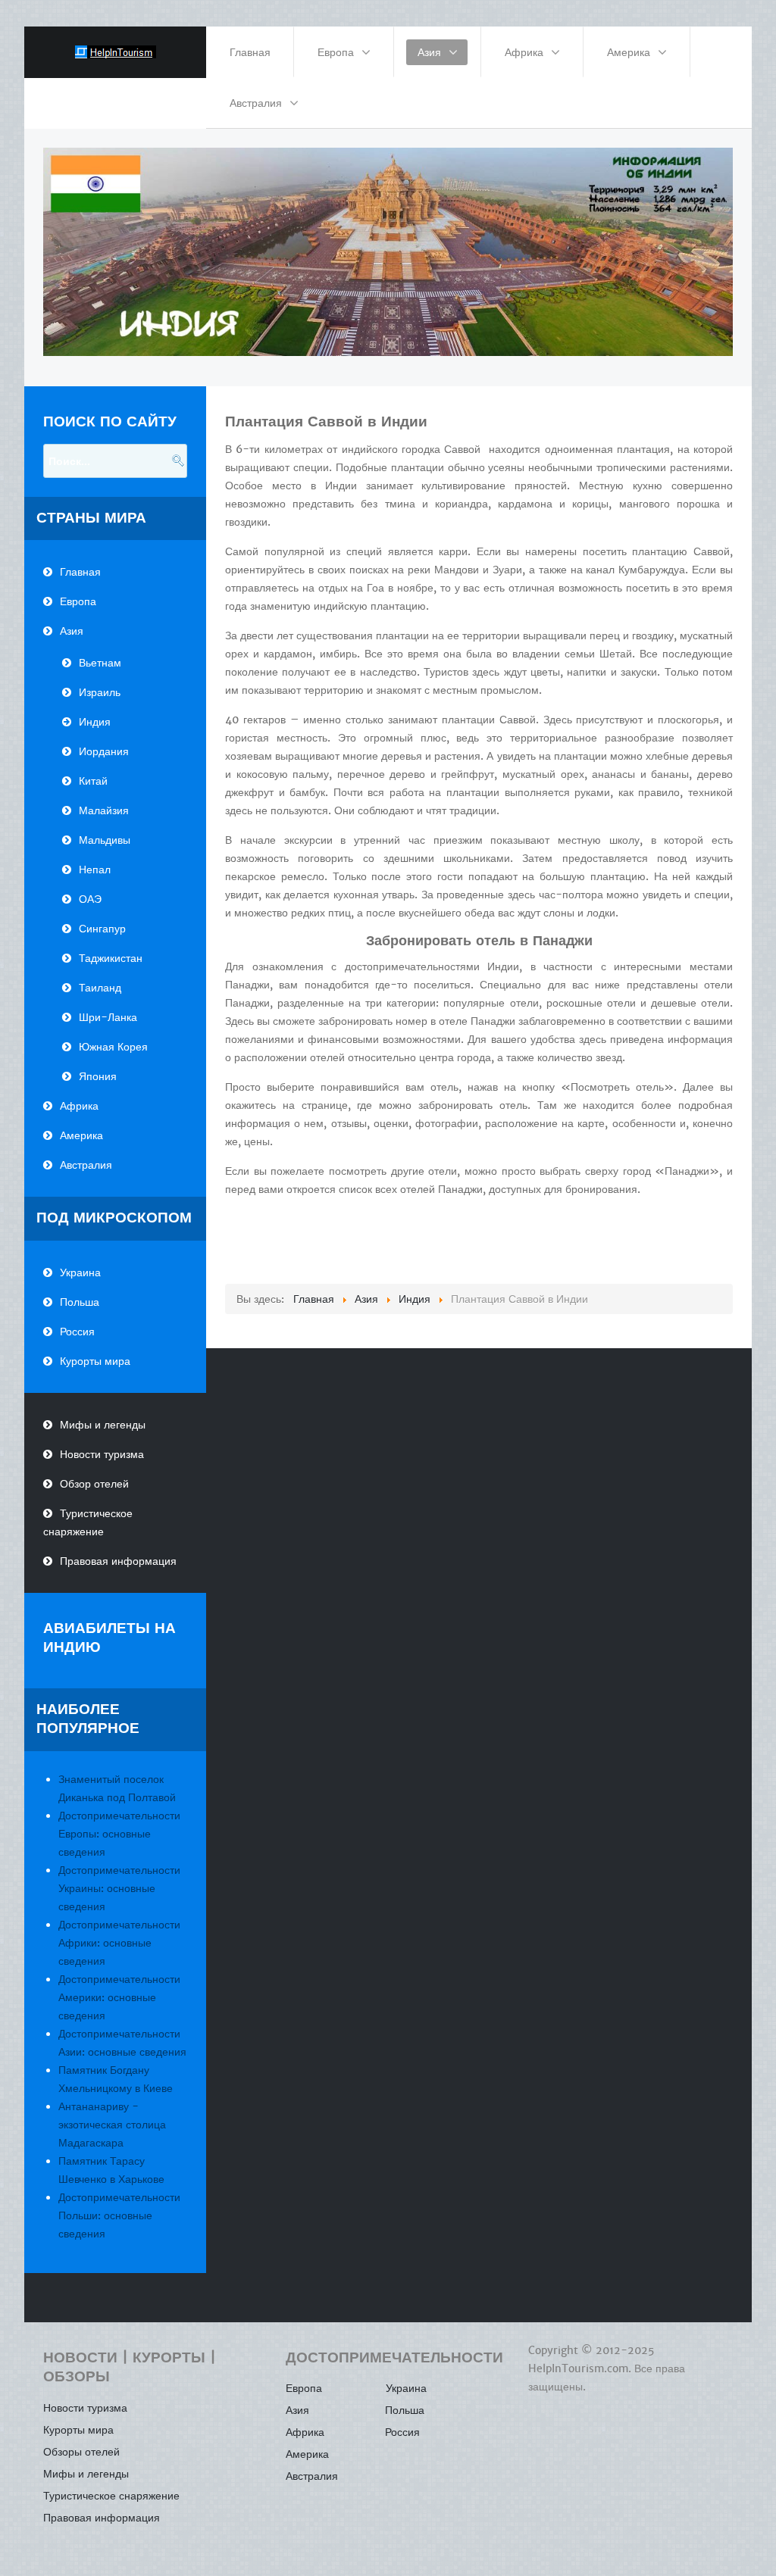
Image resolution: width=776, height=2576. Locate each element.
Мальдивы (105, 840)
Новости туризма (102, 1454)
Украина (80, 1272)
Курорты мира (95, 1361)
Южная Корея (113, 1047)
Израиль (100, 692)
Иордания (104, 751)
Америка (81, 1135)
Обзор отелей (94, 1484)
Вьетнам (100, 663)
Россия (77, 1332)
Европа (78, 601)
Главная (80, 572)
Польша (80, 1302)
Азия (72, 631)
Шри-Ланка (108, 1017)
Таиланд (100, 988)
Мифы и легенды (103, 1425)
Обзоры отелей (81, 2452)
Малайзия (104, 810)
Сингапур (102, 929)
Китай (93, 781)
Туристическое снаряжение (88, 1522)
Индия (95, 722)
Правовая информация (118, 1561)
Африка (79, 1106)
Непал (95, 870)
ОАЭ (90, 899)
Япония (98, 1076)
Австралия (86, 1165)
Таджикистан (111, 958)
